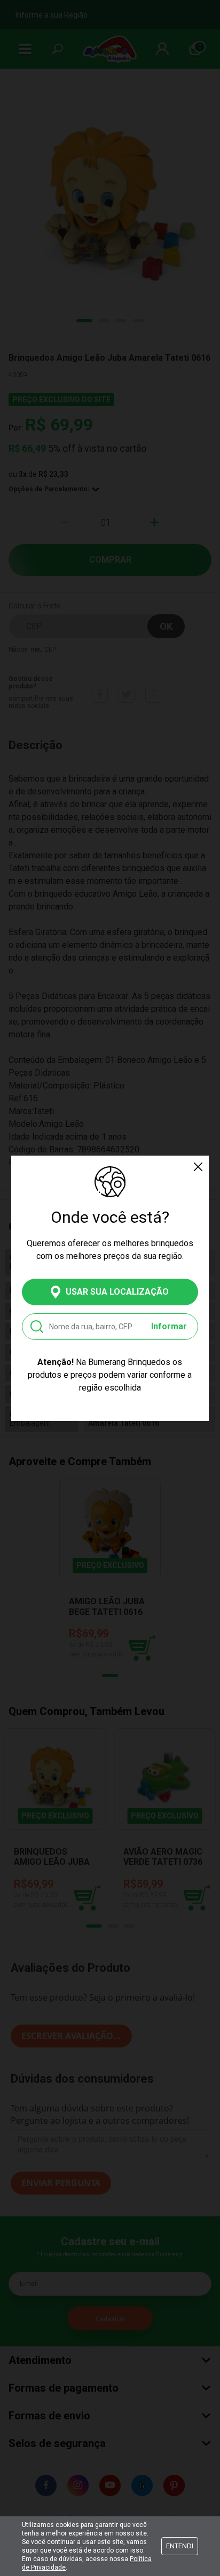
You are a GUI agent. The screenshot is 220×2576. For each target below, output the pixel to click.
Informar (169, 1326)
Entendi (180, 2546)
